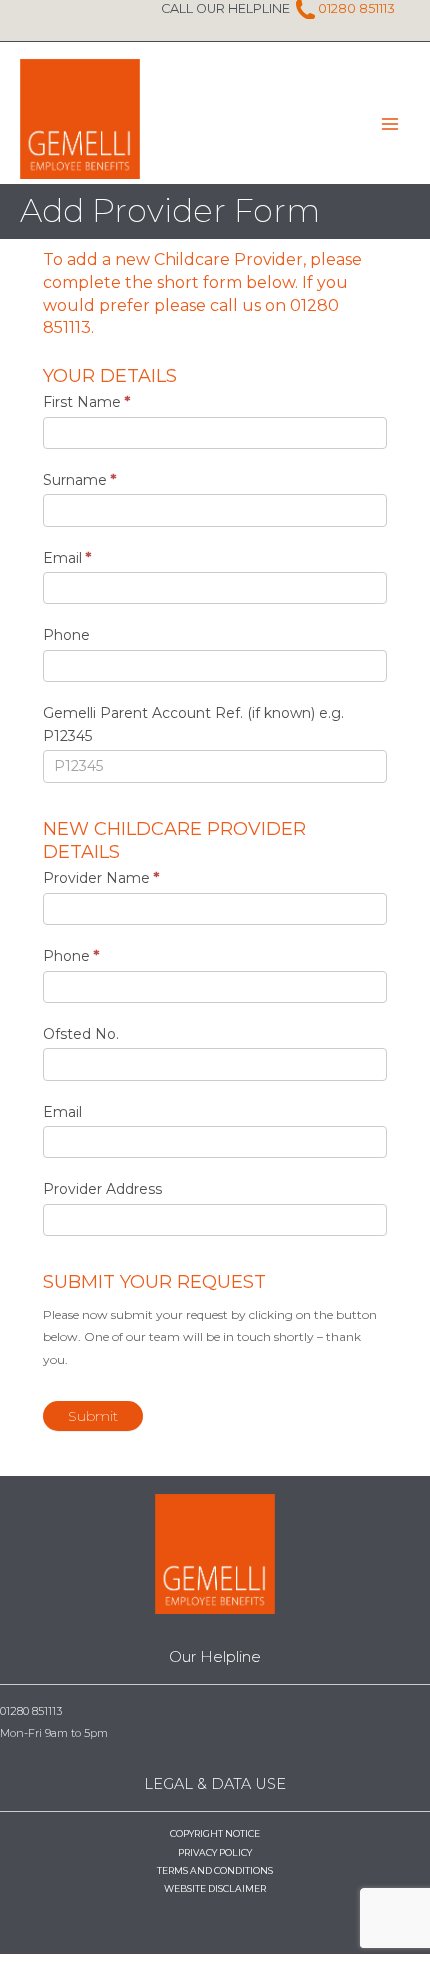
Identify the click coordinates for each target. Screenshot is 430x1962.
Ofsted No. (81, 1034)
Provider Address (102, 1189)
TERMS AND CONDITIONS (215, 1870)
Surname (79, 480)
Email (67, 558)
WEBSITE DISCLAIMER (215, 1888)
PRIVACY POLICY (215, 1852)
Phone (66, 635)
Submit (93, 1416)
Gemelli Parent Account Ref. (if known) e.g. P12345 (193, 724)
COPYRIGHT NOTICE (215, 1833)
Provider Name (101, 878)
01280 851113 (356, 8)
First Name (86, 402)
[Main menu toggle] (390, 124)
